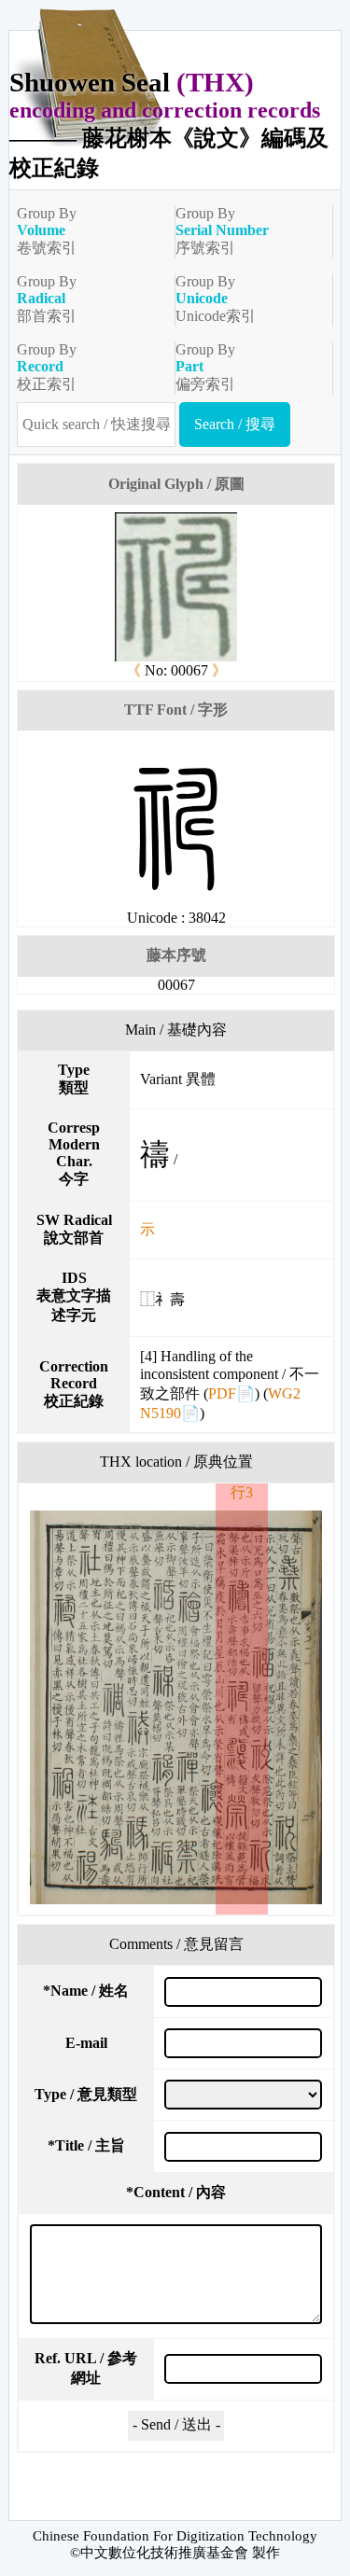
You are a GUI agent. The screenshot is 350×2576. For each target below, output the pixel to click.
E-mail (86, 2043)
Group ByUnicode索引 (216, 299)
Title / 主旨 (86, 2145)
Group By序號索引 (222, 230)
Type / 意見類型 (86, 2094)
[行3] (176, 1707)
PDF (222, 1393)
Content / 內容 (176, 2192)
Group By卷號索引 (47, 230)
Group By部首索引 (47, 299)
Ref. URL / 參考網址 (86, 2368)
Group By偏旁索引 (205, 367)
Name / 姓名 (86, 1991)
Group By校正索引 (47, 367)
